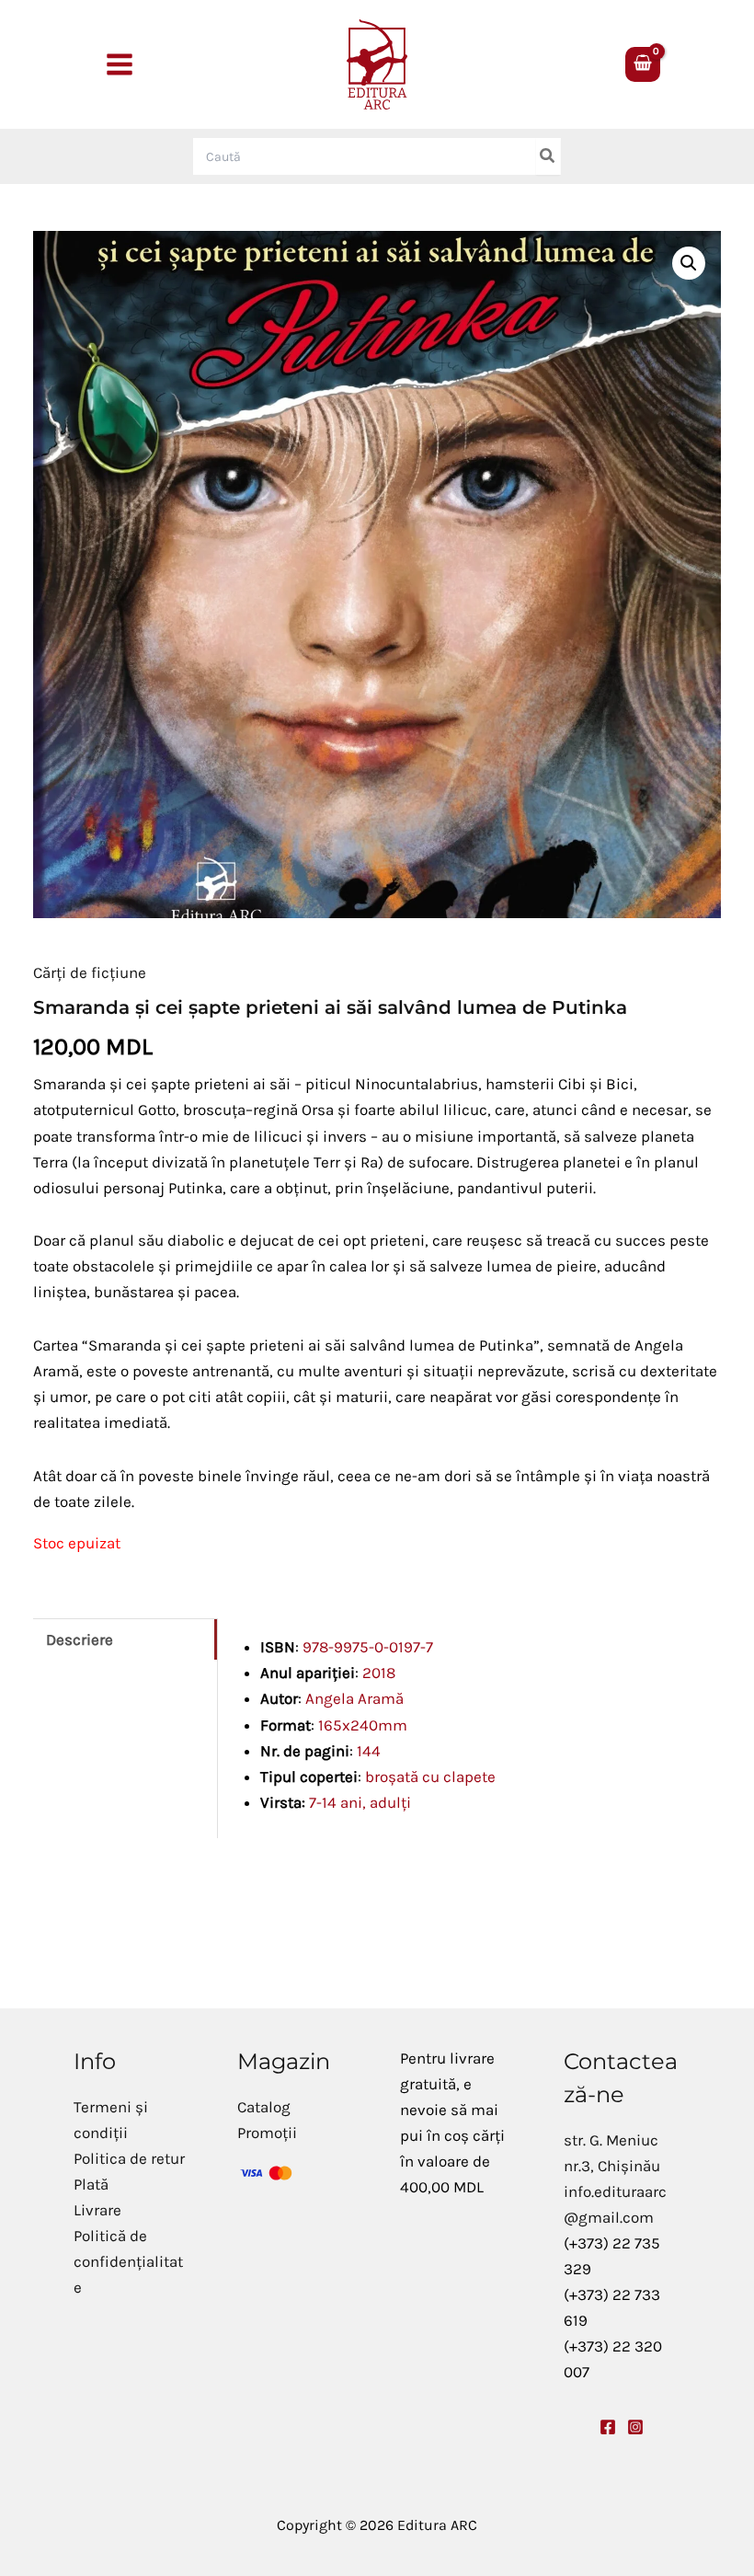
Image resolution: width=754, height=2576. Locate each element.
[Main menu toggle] (120, 64)
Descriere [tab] (80, 1639)
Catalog (264, 2107)
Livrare (97, 2210)
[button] (689, 263)
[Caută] (548, 156)
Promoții (267, 2133)
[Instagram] (635, 2427)
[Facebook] (608, 2427)
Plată (91, 2184)
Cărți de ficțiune (90, 972)
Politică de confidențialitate (128, 2261)
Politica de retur (129, 2158)
